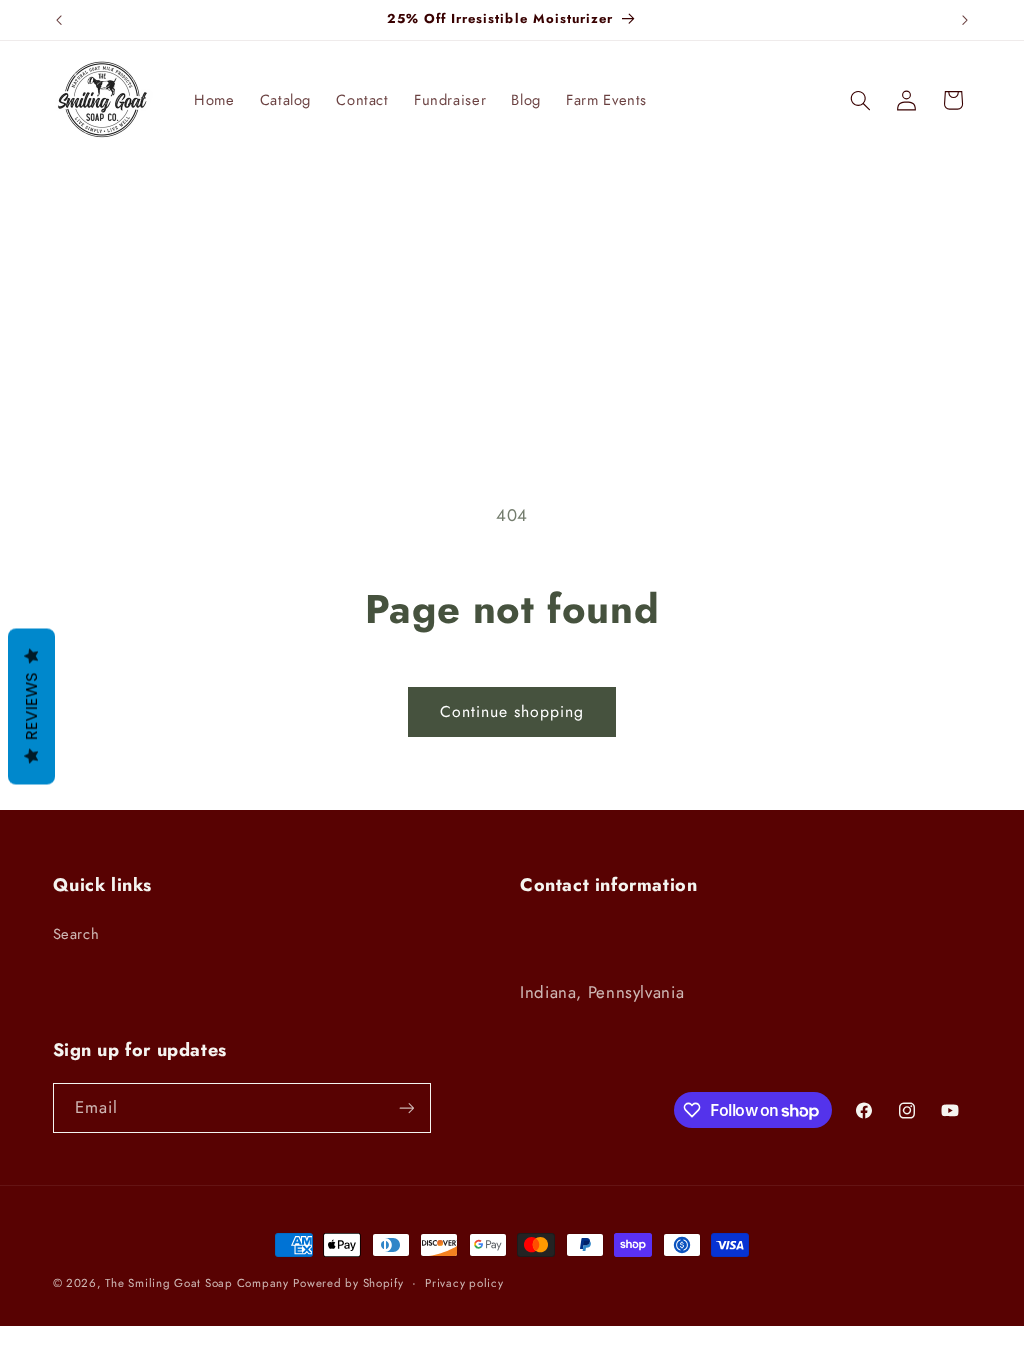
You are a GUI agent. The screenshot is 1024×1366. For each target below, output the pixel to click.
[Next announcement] (965, 20)
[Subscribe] (406, 1107)
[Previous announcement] (59, 20)
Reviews (31, 707)
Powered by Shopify (348, 1283)
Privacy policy (464, 1283)
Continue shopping (512, 711)
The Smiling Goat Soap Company (196, 1283)
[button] (860, 100)
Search (76, 934)
